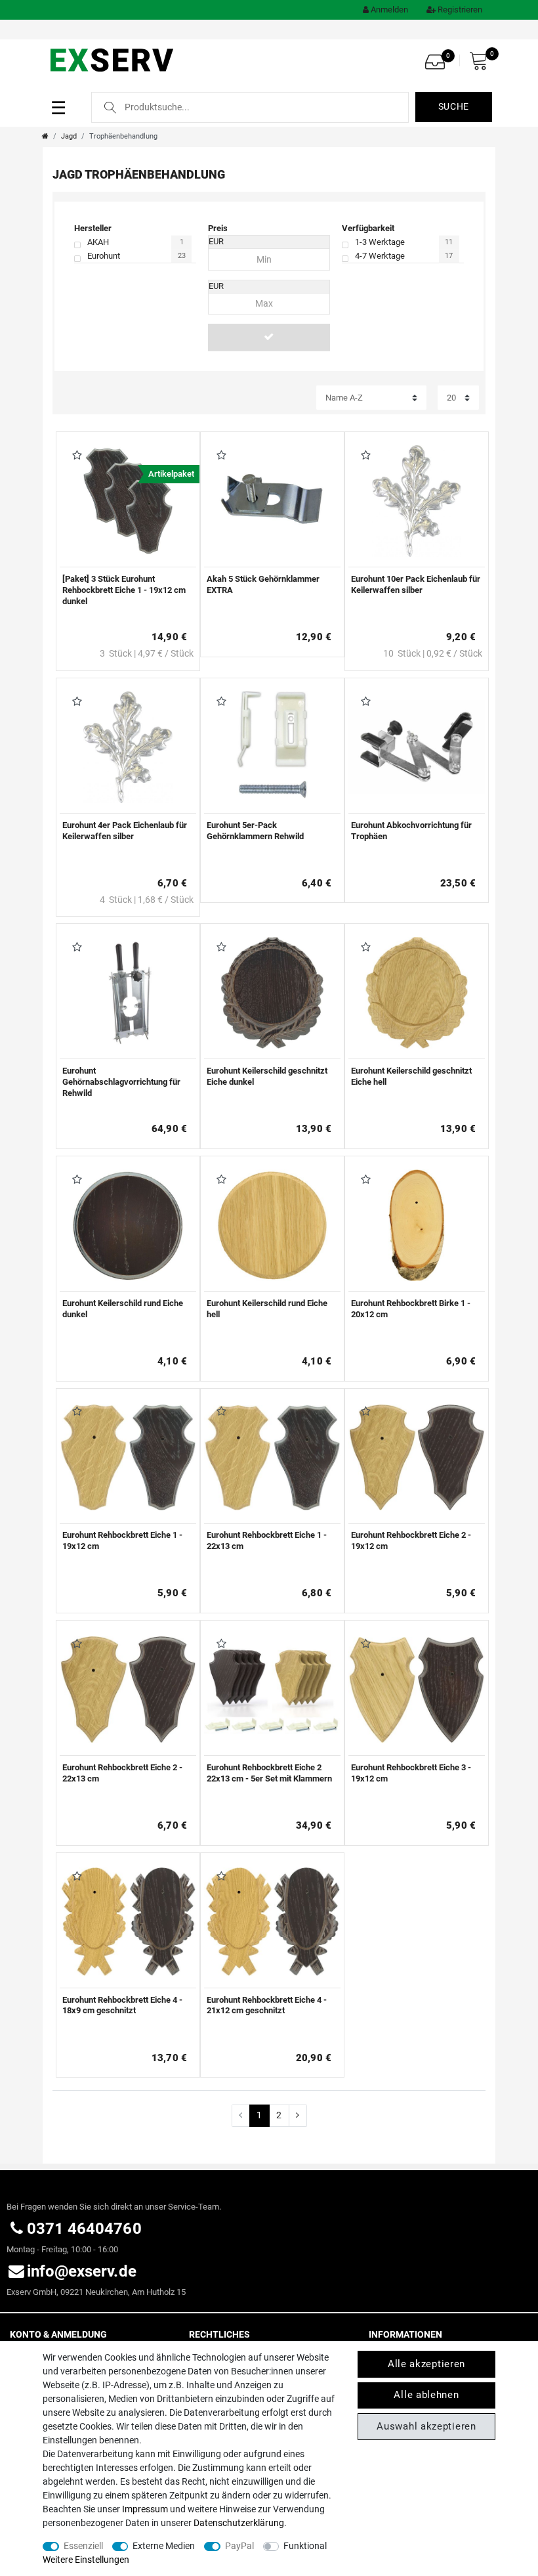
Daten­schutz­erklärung (239, 2523)
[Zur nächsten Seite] (298, 2116)
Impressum (145, 2509)
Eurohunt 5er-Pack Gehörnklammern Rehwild (255, 831)
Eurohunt (104, 256)
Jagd (69, 136)
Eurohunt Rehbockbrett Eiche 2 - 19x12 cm (411, 1540)
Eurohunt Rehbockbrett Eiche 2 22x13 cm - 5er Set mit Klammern (269, 1773)
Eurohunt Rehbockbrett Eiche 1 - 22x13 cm (267, 1540)
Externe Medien (164, 2546)
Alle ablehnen (426, 2395)
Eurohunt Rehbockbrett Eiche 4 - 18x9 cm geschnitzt (122, 2005)
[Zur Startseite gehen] (45, 136)
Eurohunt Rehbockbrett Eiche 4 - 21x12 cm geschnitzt (267, 2005)
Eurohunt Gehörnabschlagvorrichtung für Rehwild (121, 1082)
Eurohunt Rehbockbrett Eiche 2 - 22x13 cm (122, 1773)
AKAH (98, 242)
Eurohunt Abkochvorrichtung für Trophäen (411, 831)
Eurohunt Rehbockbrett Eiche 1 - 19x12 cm (122, 1540)
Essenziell (83, 2546)
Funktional (305, 2546)
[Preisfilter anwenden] (269, 337)
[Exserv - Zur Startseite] (113, 59)
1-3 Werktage (380, 242)
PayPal (239, 2546)
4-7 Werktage (380, 256)
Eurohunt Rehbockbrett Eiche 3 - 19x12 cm (411, 1773)
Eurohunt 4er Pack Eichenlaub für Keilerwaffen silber (125, 831)
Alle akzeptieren (426, 2364)
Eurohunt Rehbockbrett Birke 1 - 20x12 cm (411, 1309)
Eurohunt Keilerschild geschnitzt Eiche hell (411, 1076)
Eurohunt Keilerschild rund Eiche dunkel (123, 1309)
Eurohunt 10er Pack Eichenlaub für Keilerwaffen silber (416, 584)
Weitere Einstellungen (86, 2560)
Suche (454, 106)
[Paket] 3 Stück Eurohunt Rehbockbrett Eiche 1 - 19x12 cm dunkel (124, 590)
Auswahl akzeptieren (426, 2426)
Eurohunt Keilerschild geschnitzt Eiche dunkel (267, 1076)
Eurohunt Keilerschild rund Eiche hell (267, 1309)
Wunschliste (74, 456)
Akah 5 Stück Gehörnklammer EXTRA (263, 584)
